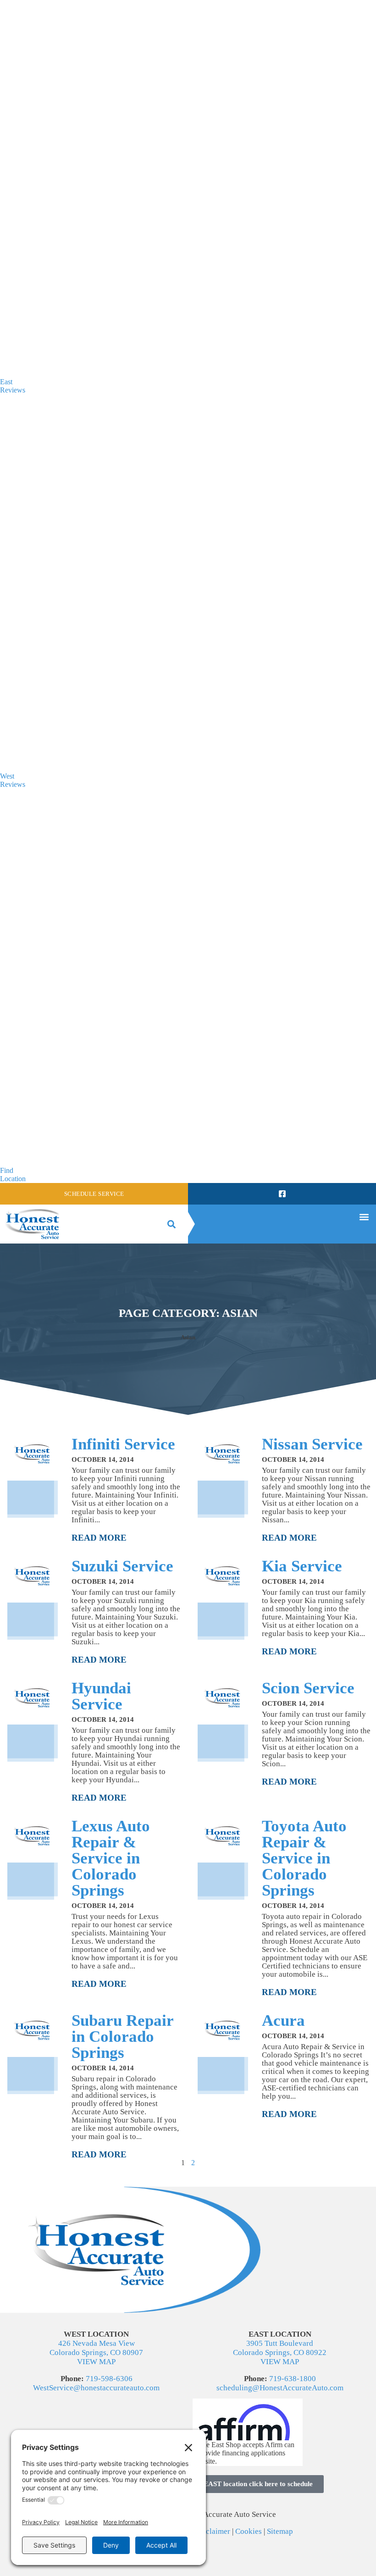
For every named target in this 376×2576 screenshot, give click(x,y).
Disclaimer (213, 2531)
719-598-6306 (109, 2379)
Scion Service (308, 1688)
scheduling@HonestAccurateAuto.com (280, 2388)
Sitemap (280, 2531)
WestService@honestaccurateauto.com (96, 2388)
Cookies (249, 2531)
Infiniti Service (123, 1444)
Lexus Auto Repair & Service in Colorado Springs (111, 1858)
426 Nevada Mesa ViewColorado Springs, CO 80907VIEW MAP (96, 2352)
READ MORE (99, 1538)
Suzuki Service (122, 1566)
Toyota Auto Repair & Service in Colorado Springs (304, 1858)
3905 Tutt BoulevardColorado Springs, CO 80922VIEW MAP (280, 2352)
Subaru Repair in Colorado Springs (122, 2037)
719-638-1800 (293, 2379)
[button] (171, 1224)
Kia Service (302, 1566)
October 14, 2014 (103, 1459)
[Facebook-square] (282, 1194)
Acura (283, 2020)
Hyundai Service (101, 1696)
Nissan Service (312, 1444)
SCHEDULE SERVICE (94, 1194)
